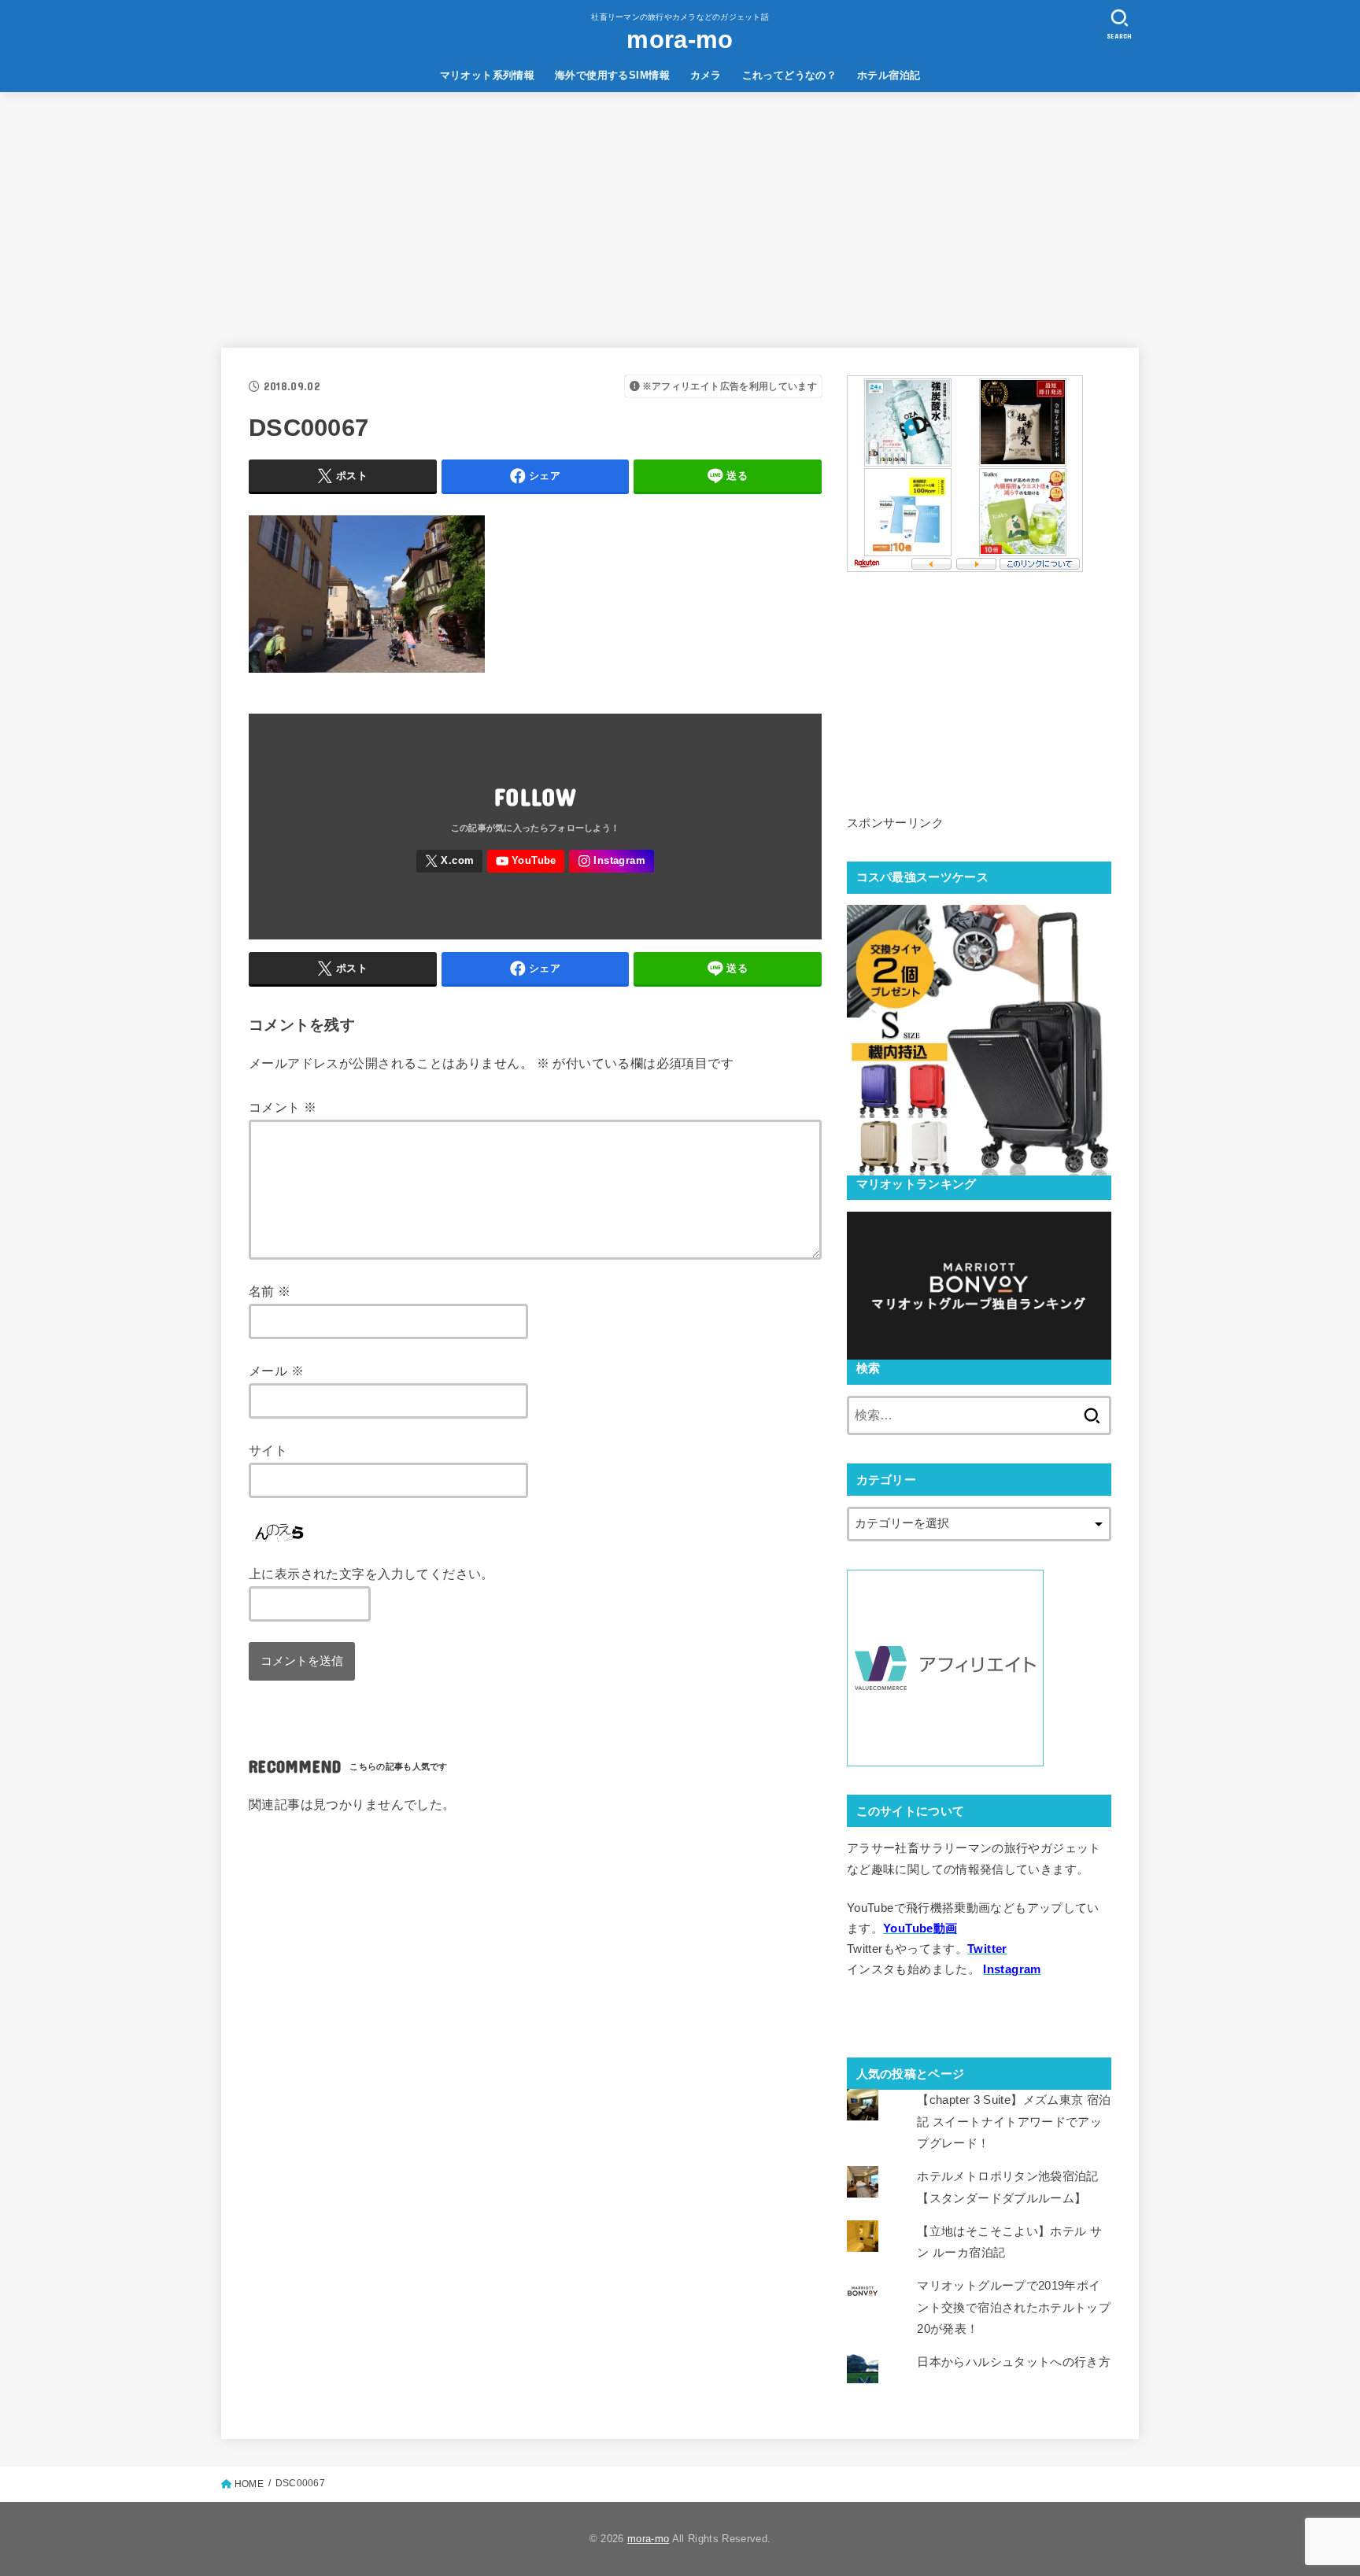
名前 (270, 1291)
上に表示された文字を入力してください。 (371, 1574)
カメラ (706, 75)
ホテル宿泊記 (889, 75)
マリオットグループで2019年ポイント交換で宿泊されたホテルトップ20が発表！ (1014, 2307)
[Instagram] (611, 861)
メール (276, 1371)
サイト (268, 1450)
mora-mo (680, 40)
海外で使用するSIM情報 (612, 75)
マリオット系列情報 (488, 75)
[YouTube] (526, 861)
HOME (249, 2484)
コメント (283, 1107)
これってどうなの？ (790, 75)
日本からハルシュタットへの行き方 (1014, 2362)
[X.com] (449, 861)
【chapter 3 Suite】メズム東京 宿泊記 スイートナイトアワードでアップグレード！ (1014, 2121)
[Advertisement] (680, 210)
